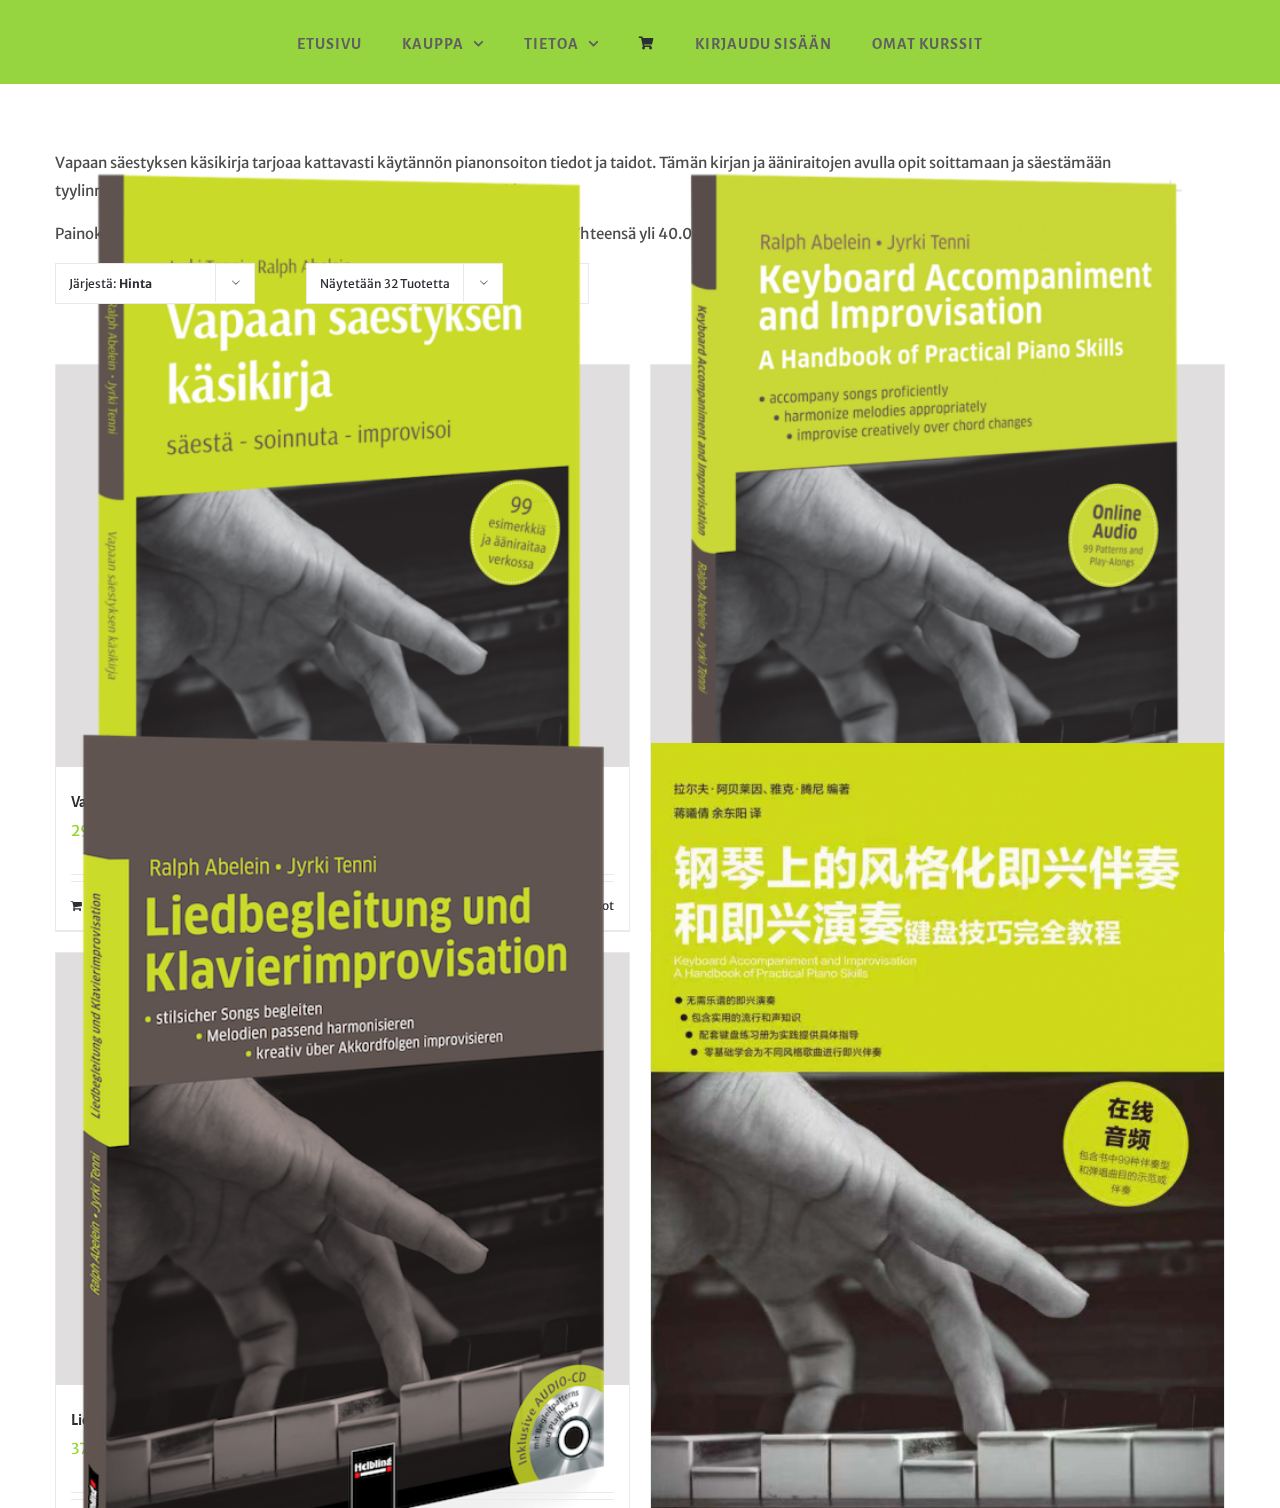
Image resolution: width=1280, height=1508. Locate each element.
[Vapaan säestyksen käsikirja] (342, 566)
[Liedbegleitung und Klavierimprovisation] (342, 1168)
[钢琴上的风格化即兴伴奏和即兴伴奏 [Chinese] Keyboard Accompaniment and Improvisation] (937, 1148)
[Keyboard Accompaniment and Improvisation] (937, 566)
